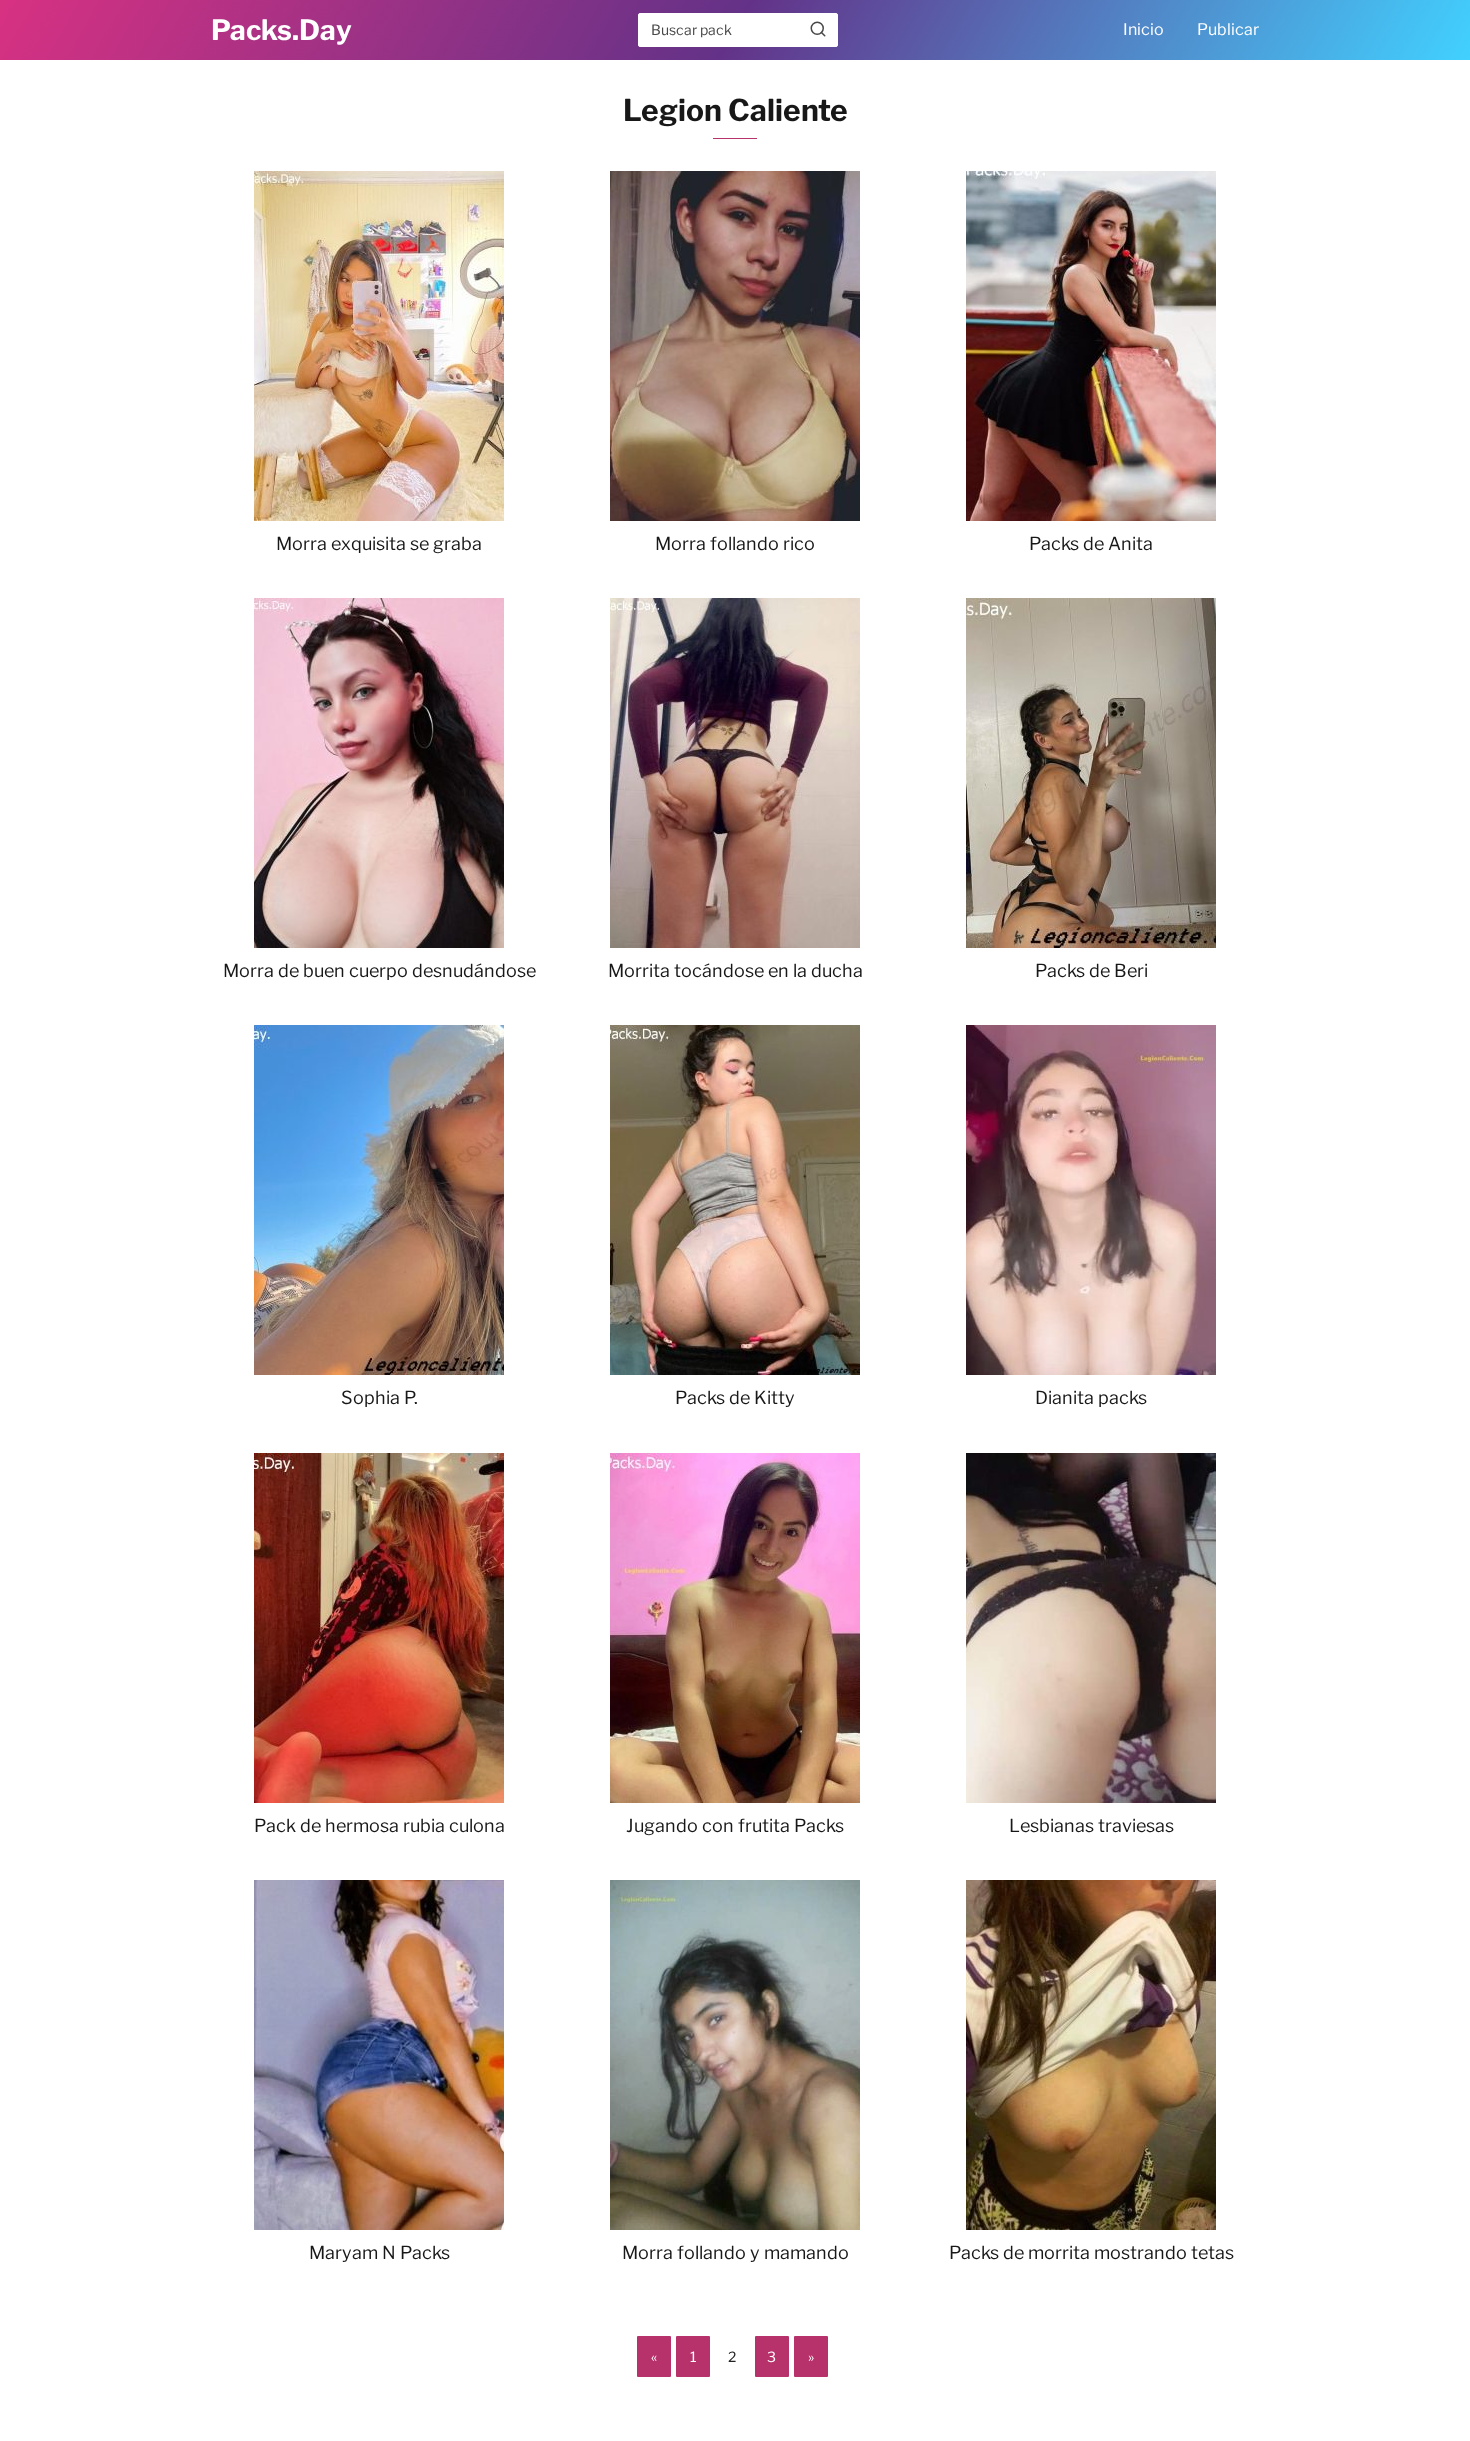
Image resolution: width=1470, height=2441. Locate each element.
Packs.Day (281, 30)
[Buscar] (818, 29)
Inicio (1143, 29)
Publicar (1228, 29)
